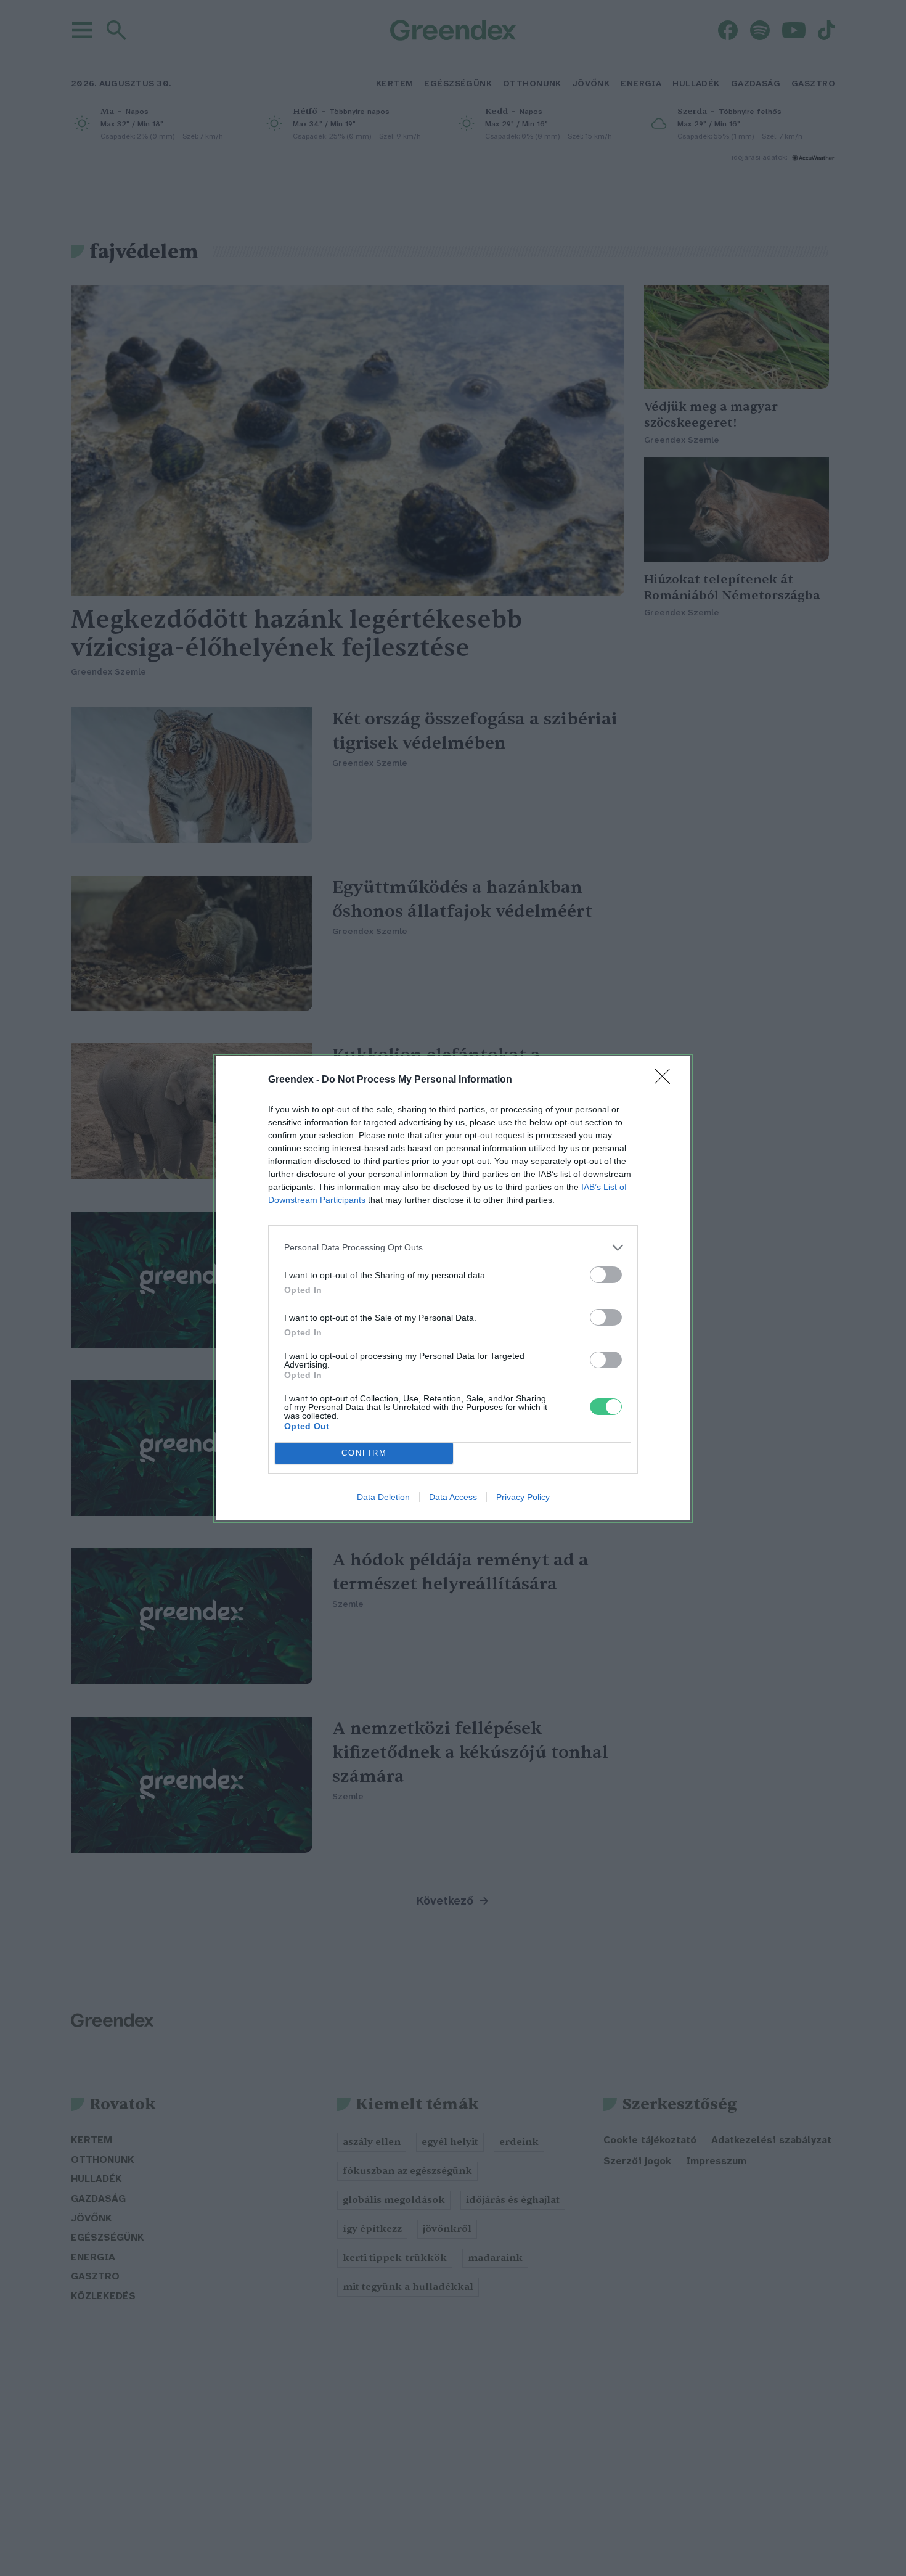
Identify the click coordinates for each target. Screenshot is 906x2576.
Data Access (453, 1497)
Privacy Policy (523, 1497)
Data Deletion (383, 1497)
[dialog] (453, 1288)
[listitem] (453, 1248)
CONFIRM (364, 1453)
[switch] (606, 1275)
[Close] (666, 1080)
